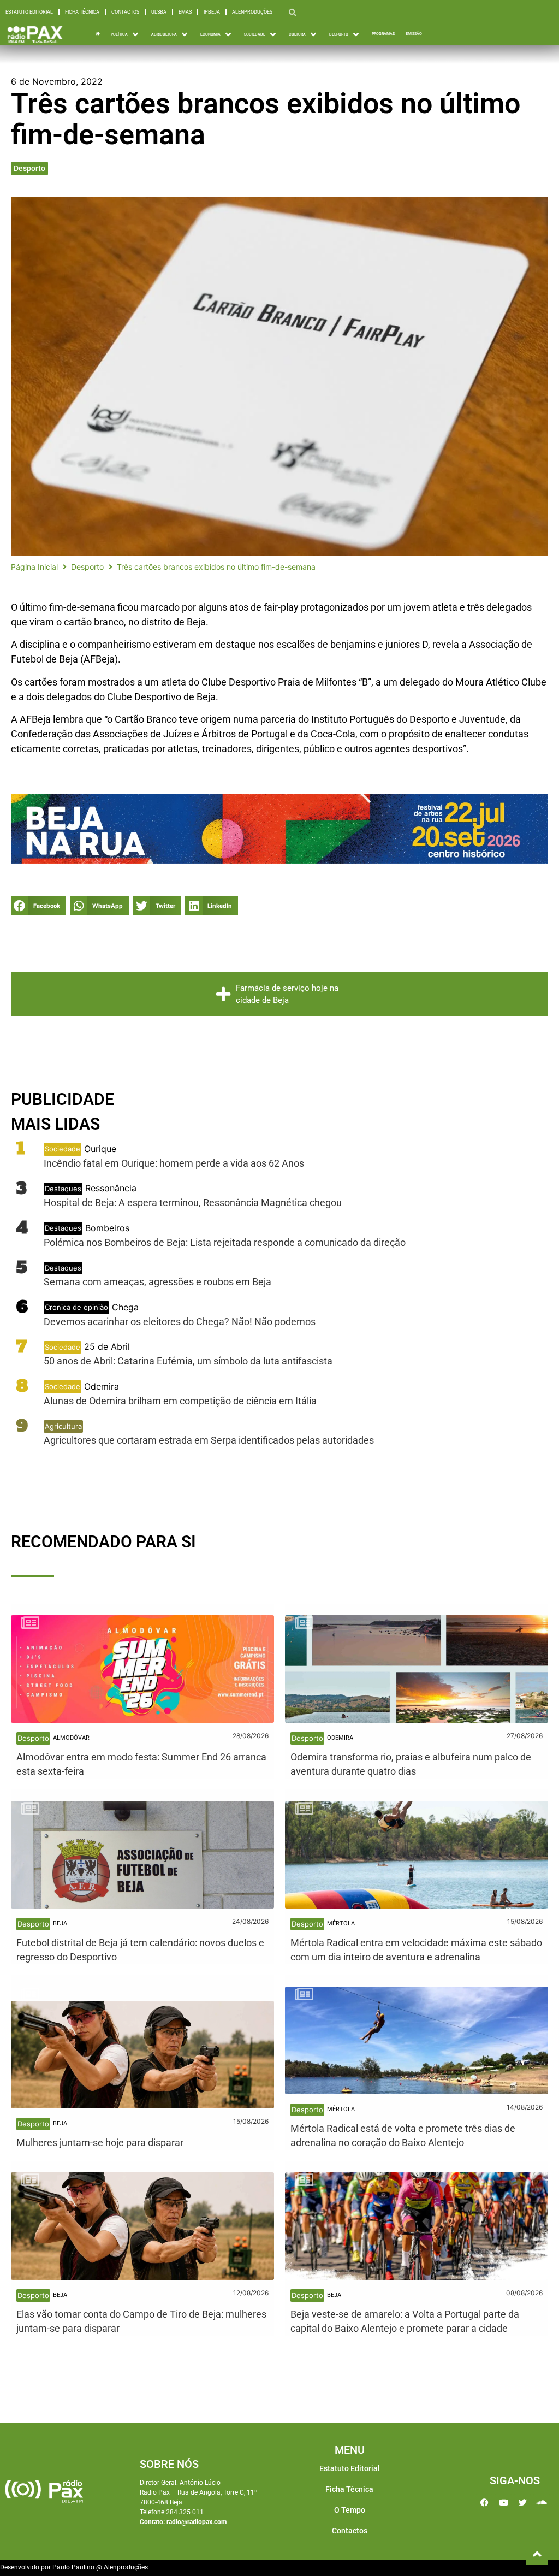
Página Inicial (34, 567)
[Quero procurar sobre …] (293, 12)
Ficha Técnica (82, 12)
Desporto (29, 168)
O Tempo (350, 2510)
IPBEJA (212, 12)
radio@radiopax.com (197, 2522)
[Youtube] (503, 2502)
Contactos (125, 12)
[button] (126, 34)
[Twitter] (522, 2502)
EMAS (185, 12)
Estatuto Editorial (29, 12)
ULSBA (159, 12)
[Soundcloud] (542, 2502)
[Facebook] (484, 2502)
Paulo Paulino (73, 2567)
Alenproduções (252, 12)
